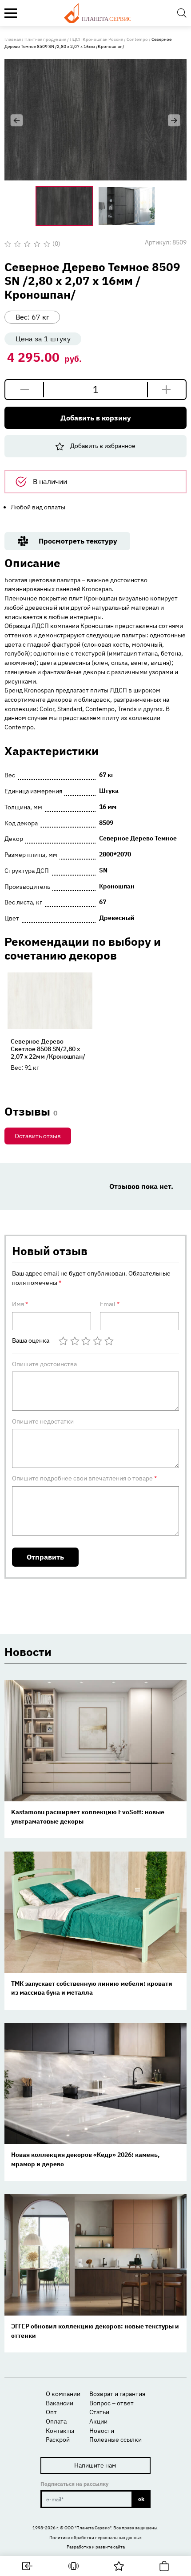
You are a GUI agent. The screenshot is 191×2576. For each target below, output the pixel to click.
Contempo (137, 39)
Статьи (99, 2412)
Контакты (60, 2431)
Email (110, 1304)
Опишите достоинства (44, 1364)
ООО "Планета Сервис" (88, 2528)
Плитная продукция (45, 39)
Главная (13, 39)
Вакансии (60, 2403)
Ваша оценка (31, 1341)
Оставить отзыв (38, 1136)
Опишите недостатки (43, 1421)
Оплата (56, 2421)
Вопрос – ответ (111, 2403)
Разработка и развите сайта (96, 2547)
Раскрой (58, 2440)
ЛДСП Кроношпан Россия (96, 39)
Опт (51, 2412)
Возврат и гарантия (117, 2394)
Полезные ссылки (115, 2440)
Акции (98, 2421)
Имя (20, 1304)
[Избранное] (119, 2566)
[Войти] (28, 2566)
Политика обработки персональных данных (95, 2537)
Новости (102, 2431)
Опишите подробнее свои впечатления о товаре (84, 1478)
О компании (63, 2394)
